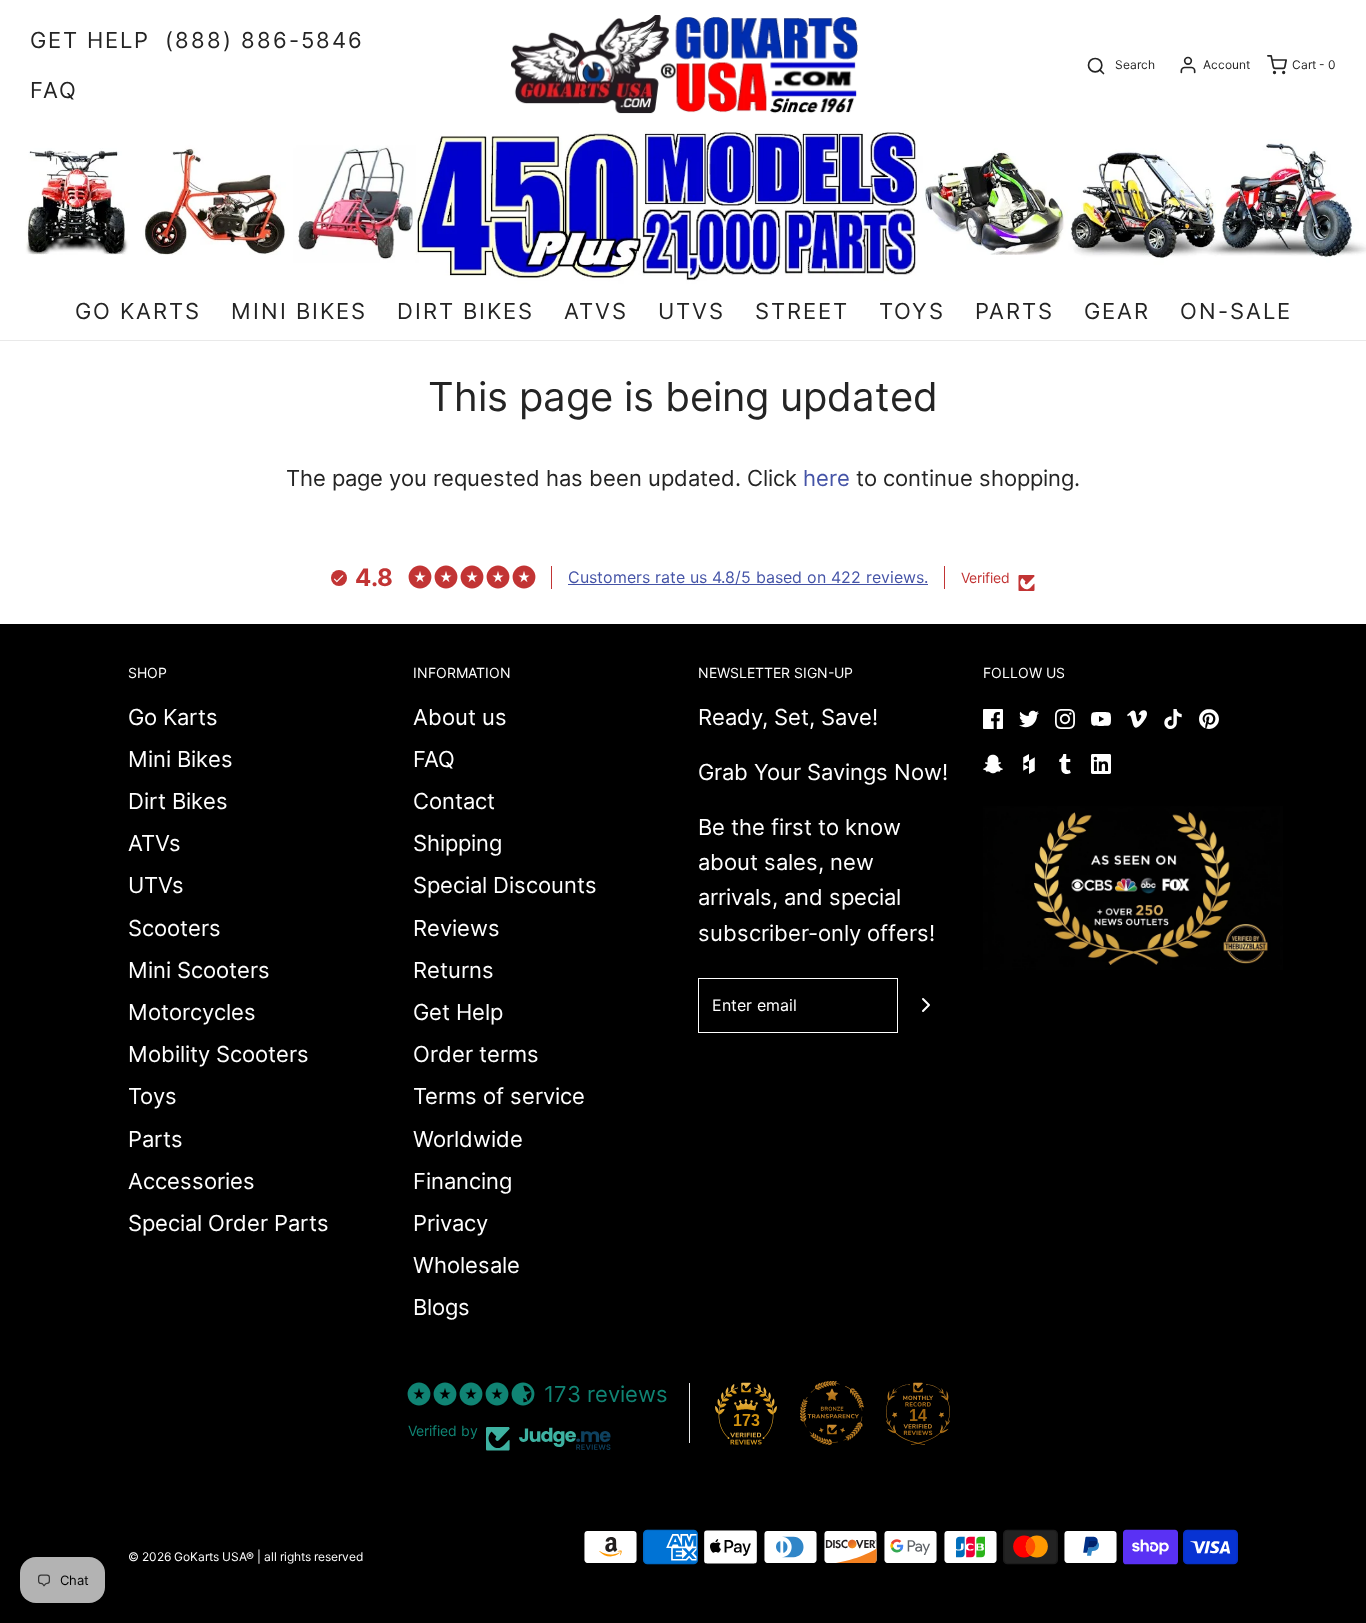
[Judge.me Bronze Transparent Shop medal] (832, 1413)
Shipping (457, 843)
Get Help (458, 1012)
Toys (152, 1096)
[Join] (925, 1005)
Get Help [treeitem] (90, 40)
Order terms (476, 1054)
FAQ (434, 759)
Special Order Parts (228, 1223)
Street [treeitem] (802, 311)
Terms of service (499, 1096)
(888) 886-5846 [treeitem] (264, 40)
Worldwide (468, 1139)
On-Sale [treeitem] (1236, 311)
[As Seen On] (1133, 888)
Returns (453, 970)
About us (460, 717)
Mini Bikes (180, 759)
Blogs (441, 1307)
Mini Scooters (199, 970)
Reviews (456, 928)
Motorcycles (192, 1012)
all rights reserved (313, 1556)
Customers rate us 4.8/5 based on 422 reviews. (748, 577)
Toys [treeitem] (912, 311)
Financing (462, 1181)
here (826, 478)
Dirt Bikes (178, 801)
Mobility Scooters (218, 1054)
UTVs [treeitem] (691, 311)
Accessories (191, 1181)
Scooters (174, 928)
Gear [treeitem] (1117, 311)
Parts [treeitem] (1014, 311)
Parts (155, 1139)
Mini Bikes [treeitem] (299, 311)
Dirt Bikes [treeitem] (465, 311)
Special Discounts (505, 885)
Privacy (450, 1223)
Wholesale (466, 1265)
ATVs (154, 843)
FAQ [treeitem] (54, 90)
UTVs (156, 885)
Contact (454, 801)
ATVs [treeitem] (596, 311)
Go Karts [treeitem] (138, 311)
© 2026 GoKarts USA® (191, 1556)
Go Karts (173, 717)
